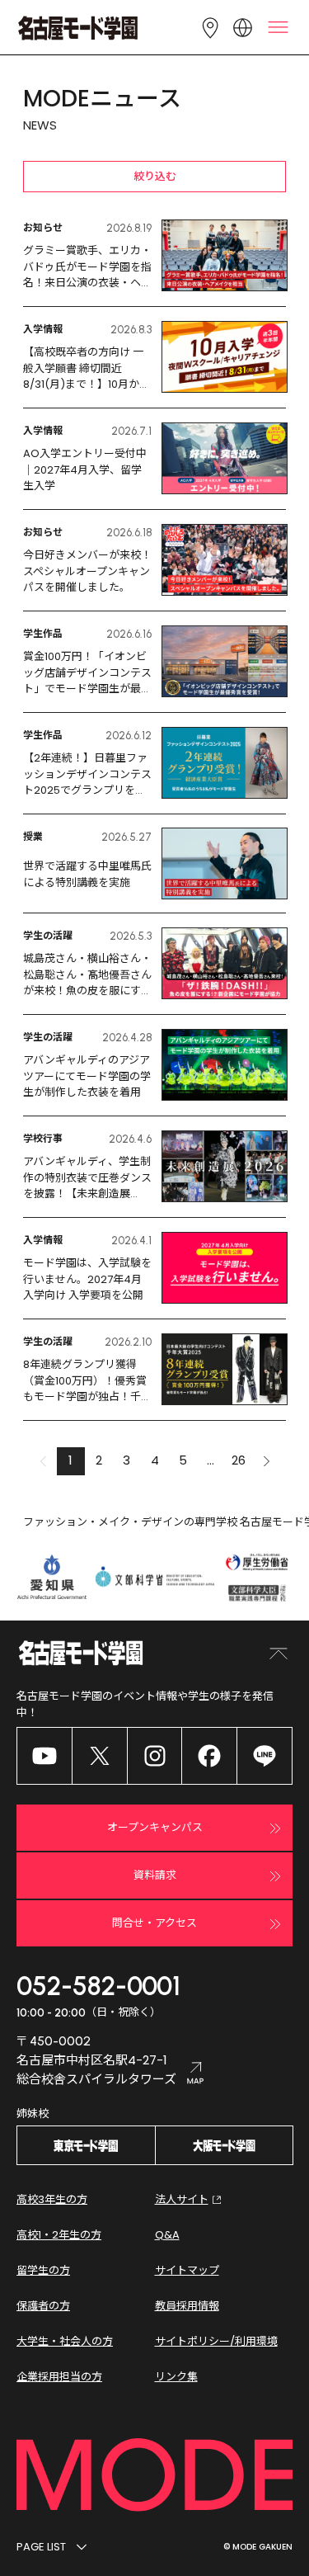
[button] (267, 1461)
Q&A (167, 2235)
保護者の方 (43, 2306)
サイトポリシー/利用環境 (216, 2341)
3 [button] (126, 1460)
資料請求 (155, 1875)
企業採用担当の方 (59, 2377)
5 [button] (183, 1460)
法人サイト (182, 2199)
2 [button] (99, 1460)
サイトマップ (187, 2270)
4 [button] (155, 1460)
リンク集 (176, 2377)
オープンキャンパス (155, 1827)
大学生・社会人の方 (65, 2341)
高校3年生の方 (52, 2199)
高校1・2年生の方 (59, 2235)
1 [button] (70, 1460)
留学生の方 (43, 2270)
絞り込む (155, 176)
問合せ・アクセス (154, 1923)
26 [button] (239, 1460)
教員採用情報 (187, 2306)
